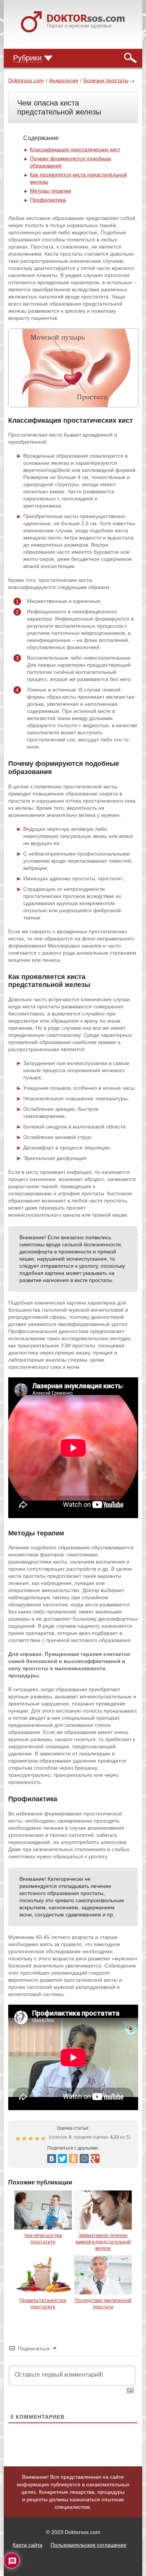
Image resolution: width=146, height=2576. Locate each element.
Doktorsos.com (26, 80)
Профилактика (48, 200)
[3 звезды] (32, 2139)
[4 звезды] (38, 2139)
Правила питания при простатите (43, 2304)
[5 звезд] (44, 2139)
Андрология (64, 80)
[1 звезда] (19, 2139)
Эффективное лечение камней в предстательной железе (103, 2242)
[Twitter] (63, 2159)
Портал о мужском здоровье (79, 26)
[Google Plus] (95, 2159)
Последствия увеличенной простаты (103, 2304)
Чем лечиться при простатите (43, 2239)
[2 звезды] (25, 2139)
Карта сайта (28, 2545)
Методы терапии (51, 191)
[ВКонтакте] (52, 2159)
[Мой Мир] (84, 2159)
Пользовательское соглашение (89, 2545)
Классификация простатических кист (75, 149)
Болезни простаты (106, 80)
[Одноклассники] (73, 2159)
